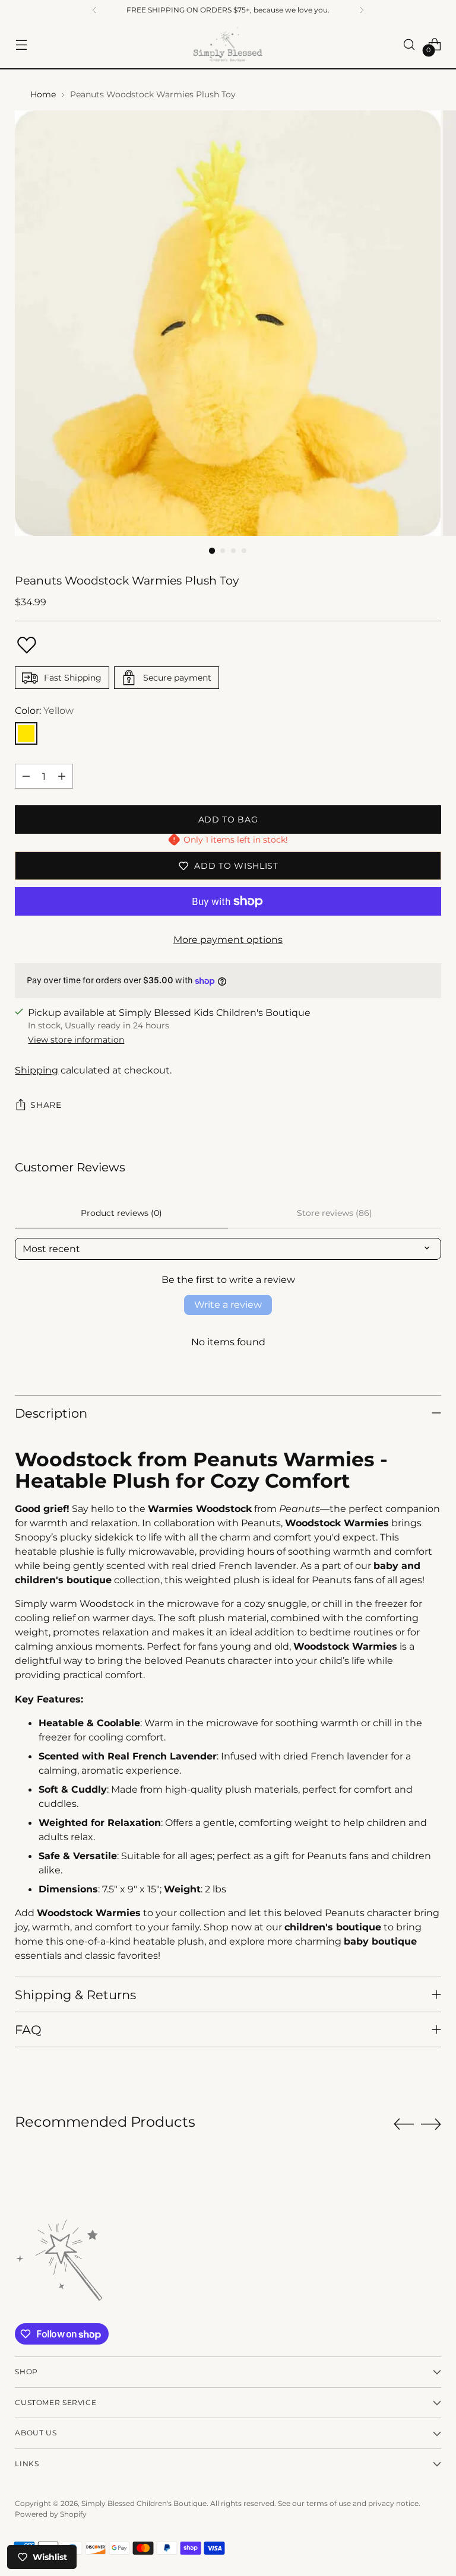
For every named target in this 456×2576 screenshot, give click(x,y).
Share (46, 1105)
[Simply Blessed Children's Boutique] (228, 44)
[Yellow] (26, 733)
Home (43, 94)
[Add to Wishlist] (27, 645)
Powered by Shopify (51, 2514)
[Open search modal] (409, 44)
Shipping (37, 1070)
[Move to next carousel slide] (431, 2124)
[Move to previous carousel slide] (404, 2124)
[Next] (362, 10)
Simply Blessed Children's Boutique (144, 2503)
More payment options (228, 939)
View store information (76, 1040)
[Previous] (94, 10)
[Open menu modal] (21, 44)
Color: (44, 710)
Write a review (228, 1305)
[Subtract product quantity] (26, 776)
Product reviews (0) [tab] (121, 1213)
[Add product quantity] (62, 776)
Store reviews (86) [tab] (335, 1213)
